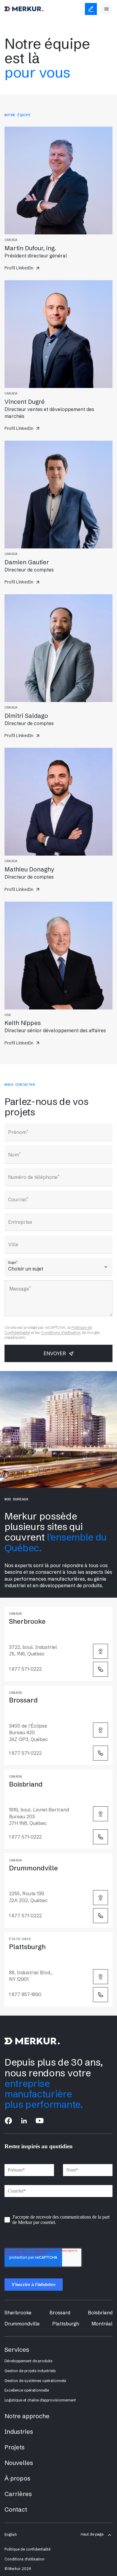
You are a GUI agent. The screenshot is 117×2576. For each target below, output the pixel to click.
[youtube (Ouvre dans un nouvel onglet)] (40, 2121)
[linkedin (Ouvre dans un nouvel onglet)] (24, 2121)
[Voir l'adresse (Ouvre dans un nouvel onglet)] (100, 1651)
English (11, 2535)
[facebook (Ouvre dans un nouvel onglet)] (8, 2121)
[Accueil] (24, 9)
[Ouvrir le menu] (106, 9)
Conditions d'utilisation (61, 1333)
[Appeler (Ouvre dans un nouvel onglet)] (100, 1669)
